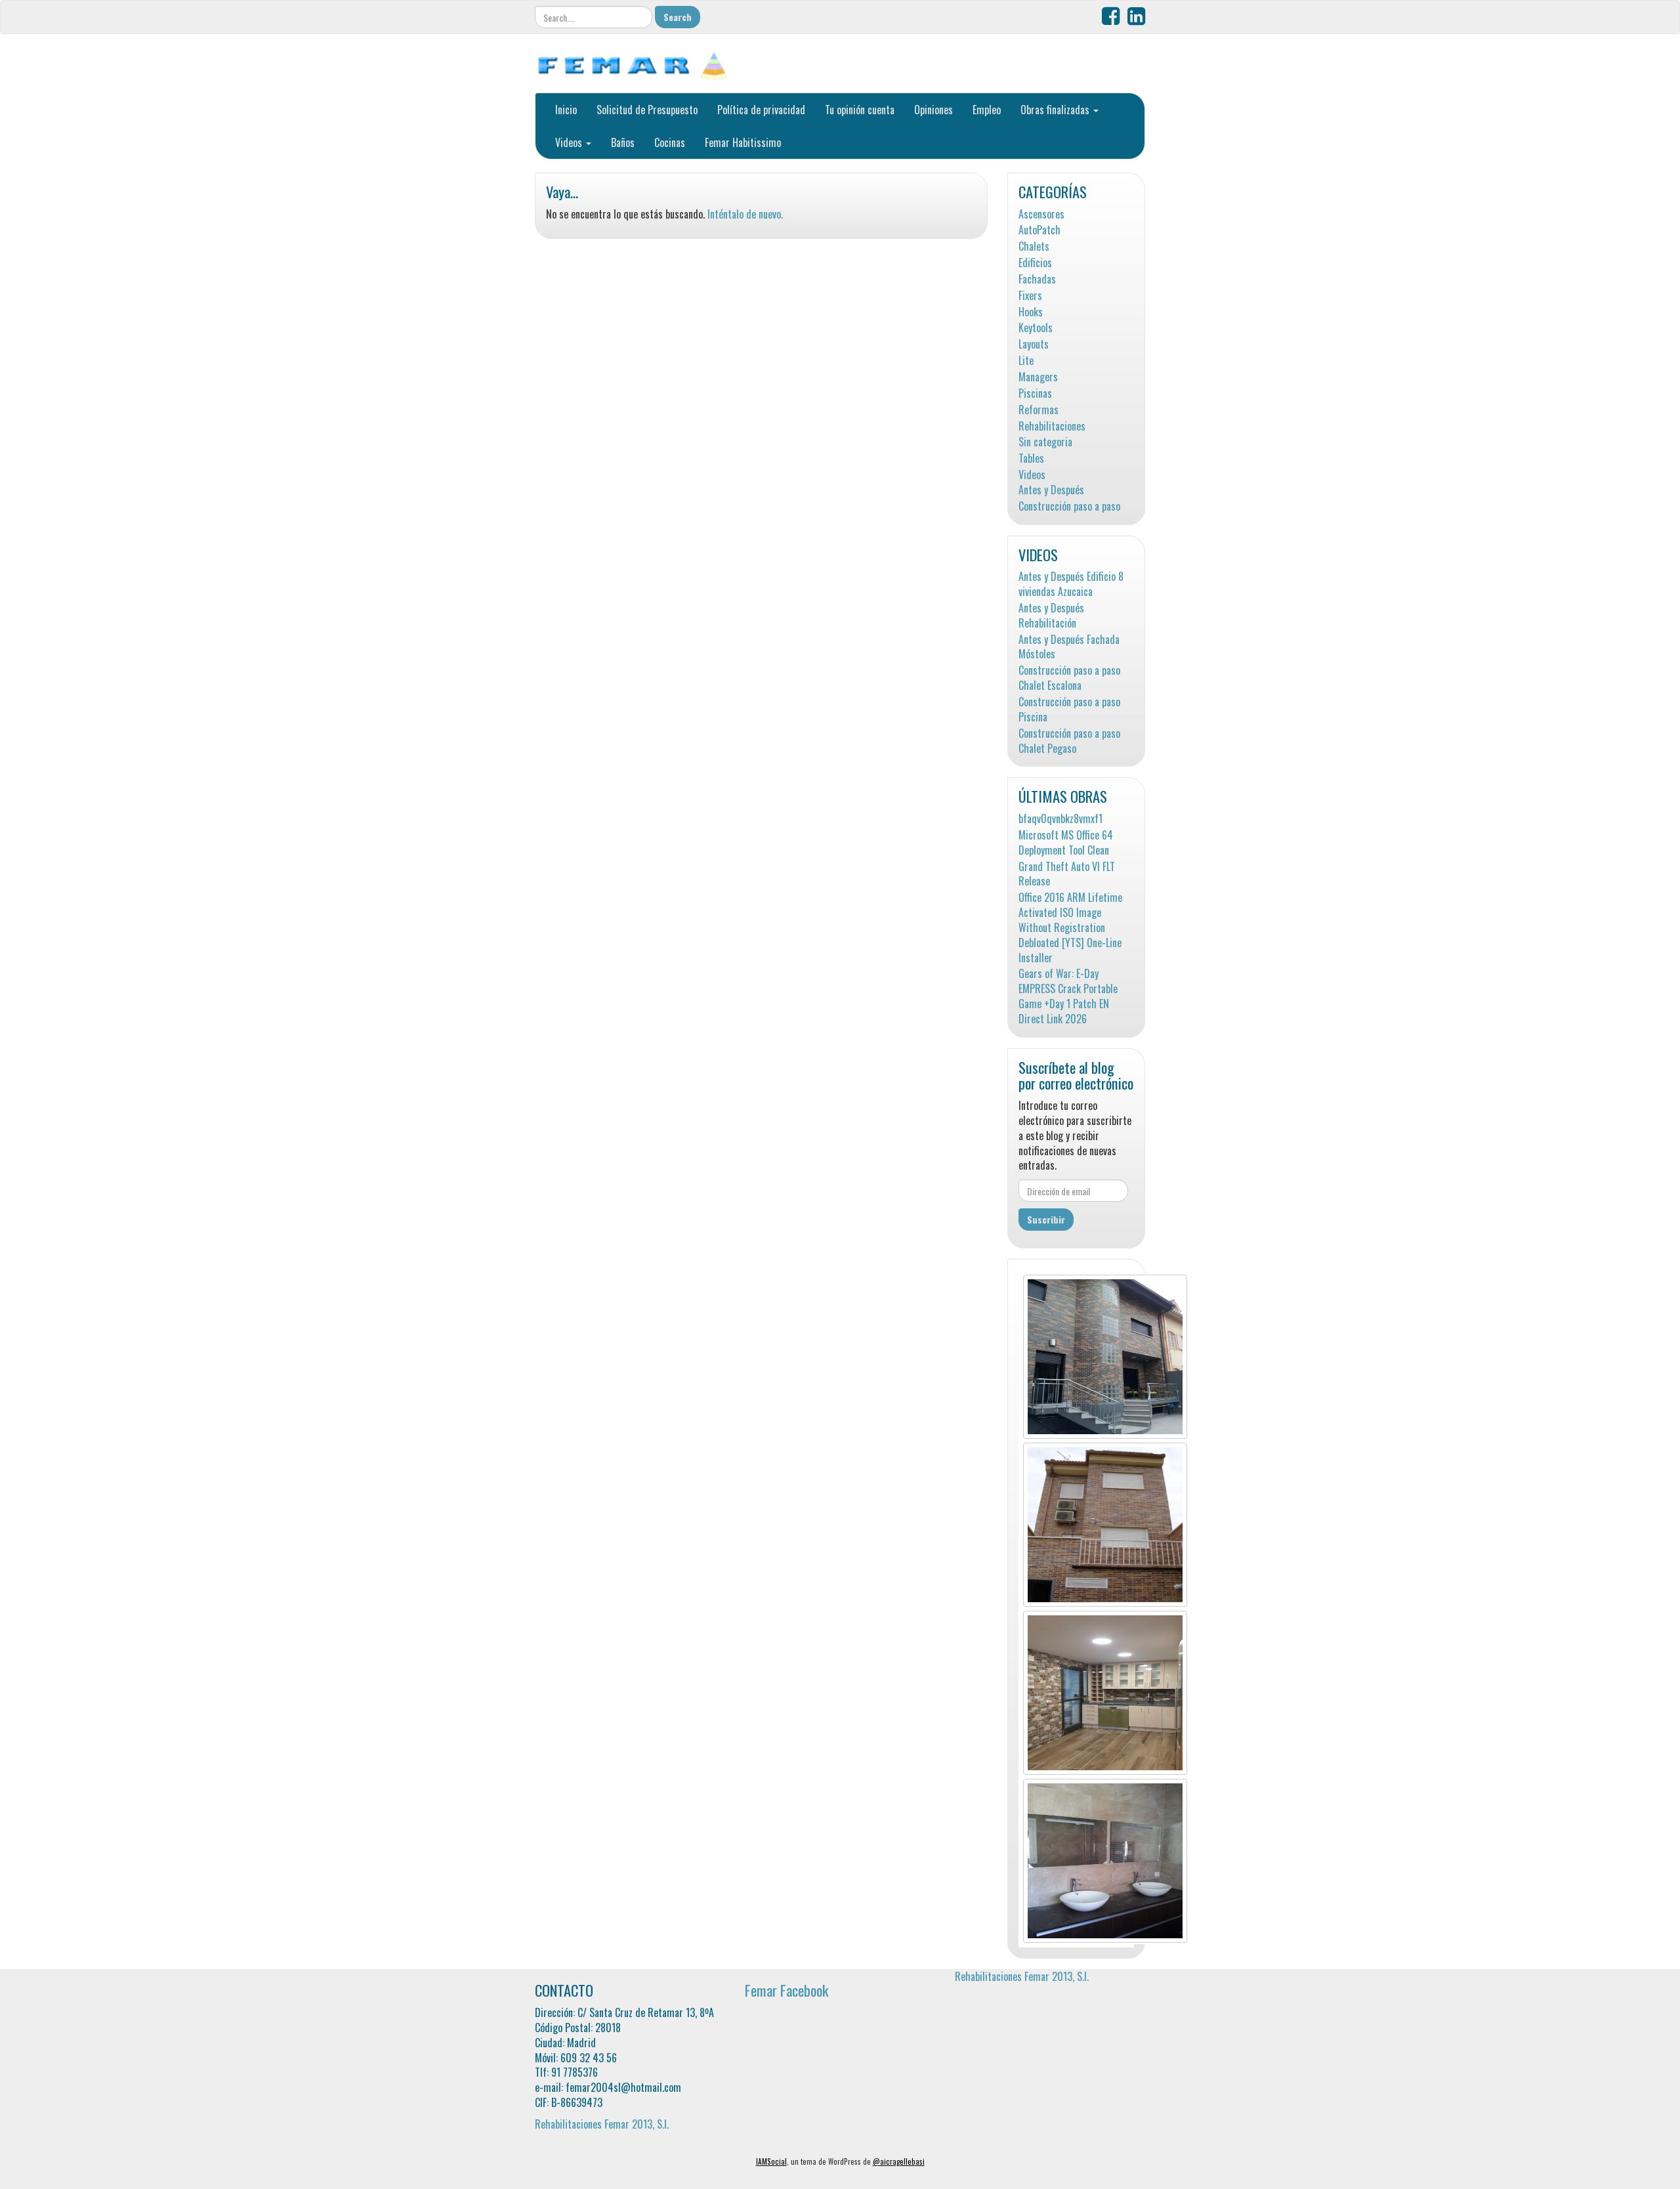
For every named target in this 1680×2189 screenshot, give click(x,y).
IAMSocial (771, 2161)
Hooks (1031, 312)
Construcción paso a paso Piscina (1069, 710)
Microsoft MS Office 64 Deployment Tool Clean (1066, 843)
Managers (1038, 377)
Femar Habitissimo (743, 142)
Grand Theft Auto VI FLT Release (1067, 874)
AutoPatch (1039, 230)
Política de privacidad (761, 110)
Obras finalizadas (1056, 110)
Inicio (566, 110)
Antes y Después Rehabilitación (1051, 616)
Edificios (1035, 263)
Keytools (1036, 328)
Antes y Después (1051, 490)
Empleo (987, 110)
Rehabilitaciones (1052, 426)
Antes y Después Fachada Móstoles (1069, 647)
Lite (1026, 361)
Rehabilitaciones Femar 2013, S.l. (602, 2124)
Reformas (1039, 410)
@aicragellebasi (899, 2161)
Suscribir (1046, 1219)
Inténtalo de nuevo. (745, 214)
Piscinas (1035, 393)
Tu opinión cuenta (860, 110)
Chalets (1034, 246)
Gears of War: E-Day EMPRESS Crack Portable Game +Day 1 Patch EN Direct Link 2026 (1068, 996)
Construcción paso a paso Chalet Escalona (1069, 678)
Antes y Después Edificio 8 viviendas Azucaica (1071, 584)
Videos (570, 142)
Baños (623, 142)
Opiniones (934, 110)
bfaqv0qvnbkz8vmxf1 (1060, 819)
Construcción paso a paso (1069, 506)
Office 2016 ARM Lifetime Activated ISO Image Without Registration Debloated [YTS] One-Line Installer (1070, 927)
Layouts (1034, 344)
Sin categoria (1045, 442)
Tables (1031, 458)
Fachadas (1037, 279)
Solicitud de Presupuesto (647, 110)
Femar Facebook (787, 1990)
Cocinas (670, 142)
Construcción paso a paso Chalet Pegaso (1069, 741)
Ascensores (1041, 214)
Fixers (1030, 296)
